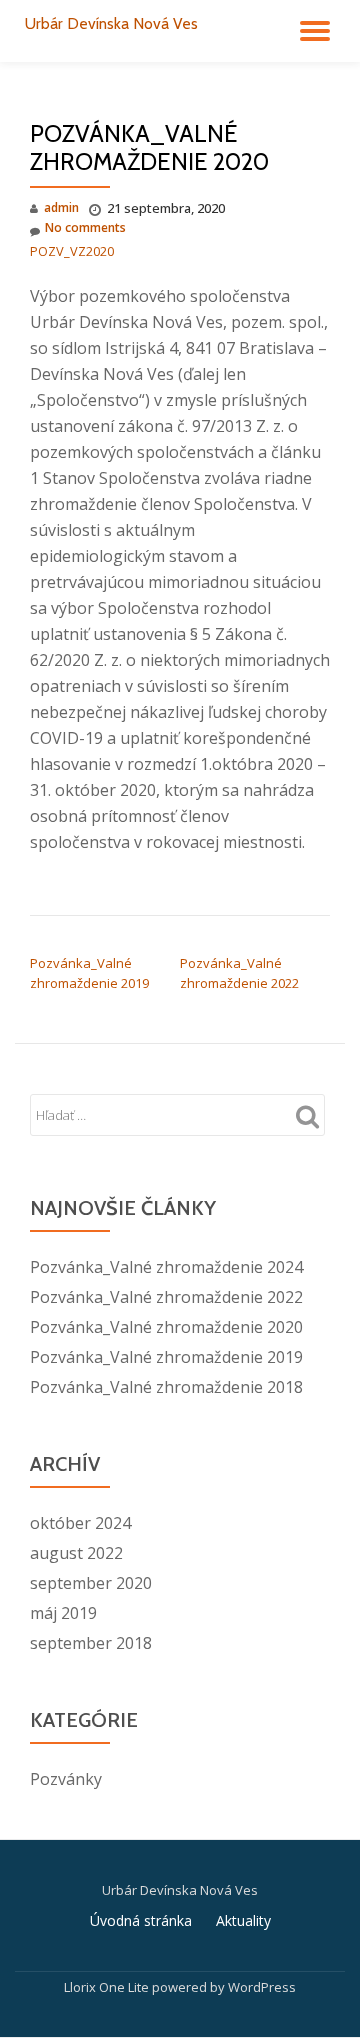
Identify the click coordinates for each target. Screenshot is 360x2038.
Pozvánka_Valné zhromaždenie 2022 (166, 1297)
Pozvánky (66, 1779)
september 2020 (91, 1583)
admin (61, 207)
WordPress (262, 1987)
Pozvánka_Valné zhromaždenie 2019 (166, 1357)
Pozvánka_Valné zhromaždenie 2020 (166, 1327)
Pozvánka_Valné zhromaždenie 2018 (166, 1387)
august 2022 (76, 1553)
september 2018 (91, 1643)
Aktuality (243, 1920)
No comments (85, 227)
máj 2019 (63, 1613)
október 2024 (80, 1523)
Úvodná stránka (141, 1920)
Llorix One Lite (108, 1987)
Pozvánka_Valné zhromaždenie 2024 (166, 1267)
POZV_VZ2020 (72, 251)
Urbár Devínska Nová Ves (111, 23)
